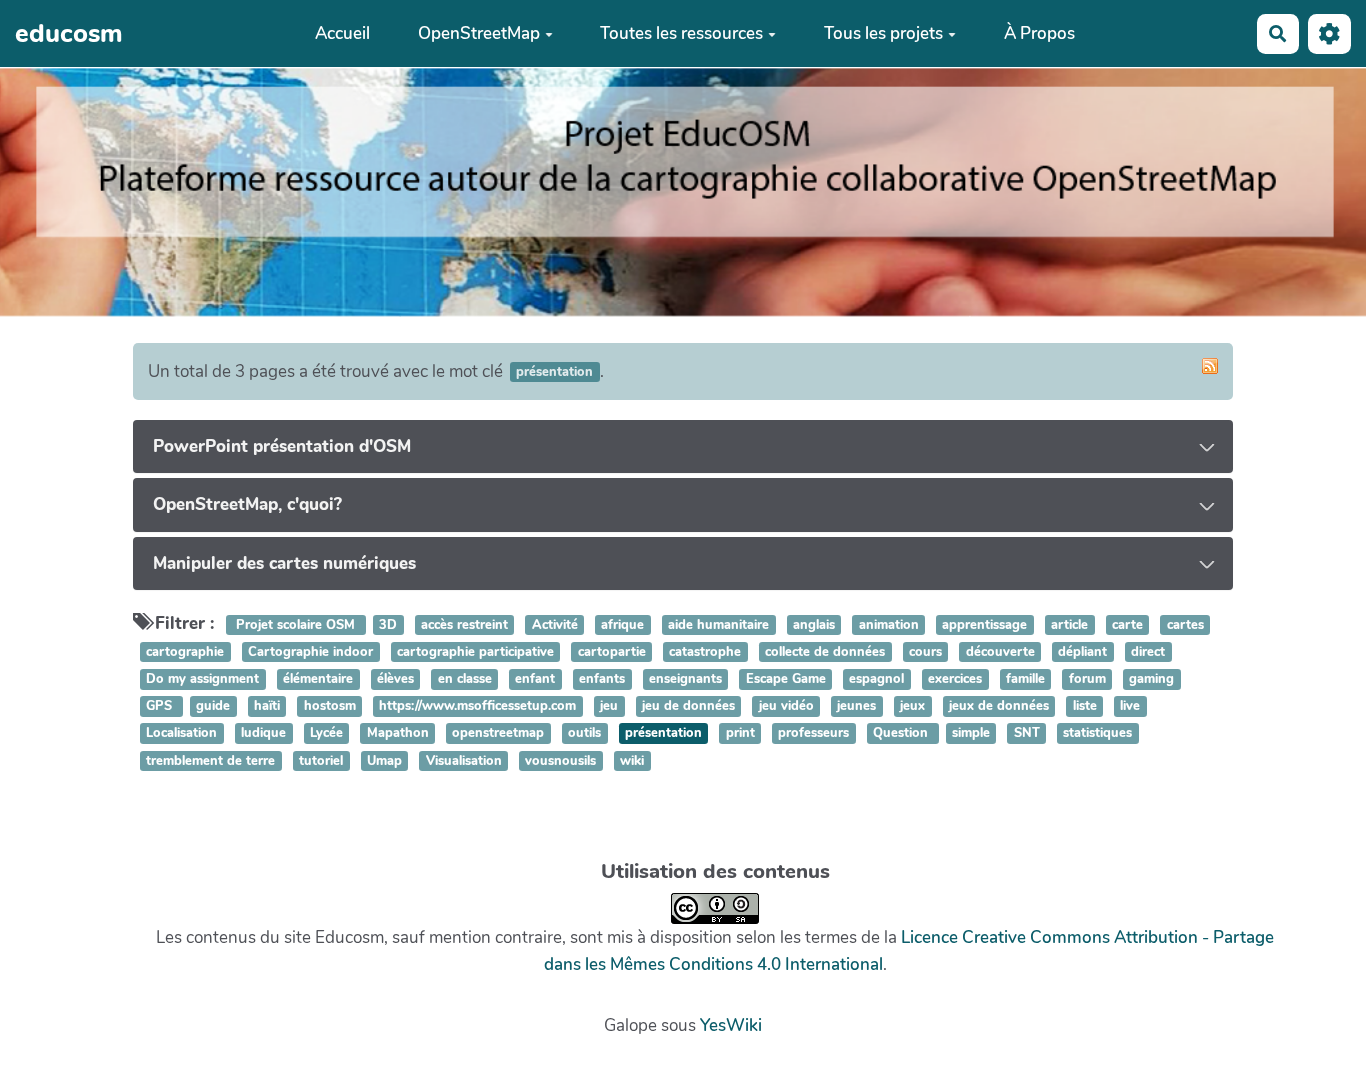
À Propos (1039, 33)
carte (1127, 625)
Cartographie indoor (310, 652)
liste (1085, 706)
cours (925, 652)
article (1069, 625)
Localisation (181, 734)
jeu (609, 706)
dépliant (1082, 652)
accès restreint (464, 625)
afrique (622, 625)
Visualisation (464, 761)
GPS (161, 706)
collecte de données (825, 652)
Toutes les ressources (681, 33)
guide (213, 706)
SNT (1027, 734)
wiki (632, 761)
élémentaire (318, 679)
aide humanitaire (718, 625)
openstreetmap (498, 734)
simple (971, 734)
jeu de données (688, 706)
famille (1025, 679)
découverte (1000, 652)
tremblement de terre (210, 761)
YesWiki (731, 1025)
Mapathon (398, 734)
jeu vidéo (786, 706)
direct (1148, 652)
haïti (267, 706)
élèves (395, 679)
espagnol (876, 679)
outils (584, 734)
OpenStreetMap (479, 33)
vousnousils (560, 761)
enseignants (685, 679)
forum (1087, 679)
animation (889, 625)
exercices (955, 679)
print (740, 734)
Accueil (342, 33)
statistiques (1097, 734)
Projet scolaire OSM (295, 625)
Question (902, 734)
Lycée (326, 734)
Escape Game (786, 679)
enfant (535, 679)
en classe (465, 679)
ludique (263, 734)
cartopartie (612, 652)
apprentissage (984, 625)
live (1130, 706)
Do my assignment (202, 679)
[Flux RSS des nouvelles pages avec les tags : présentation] (1210, 366)
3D (388, 625)
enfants (602, 679)
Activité (555, 625)
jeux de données (999, 706)
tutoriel (321, 761)
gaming (1151, 679)
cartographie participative (475, 652)
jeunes (856, 706)
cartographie (185, 652)
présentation (663, 734)
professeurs (813, 734)
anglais (814, 625)
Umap (384, 761)
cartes (1185, 625)
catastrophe (705, 652)
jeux (912, 706)
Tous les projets (883, 33)
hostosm (330, 706)
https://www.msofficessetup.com (477, 706)
